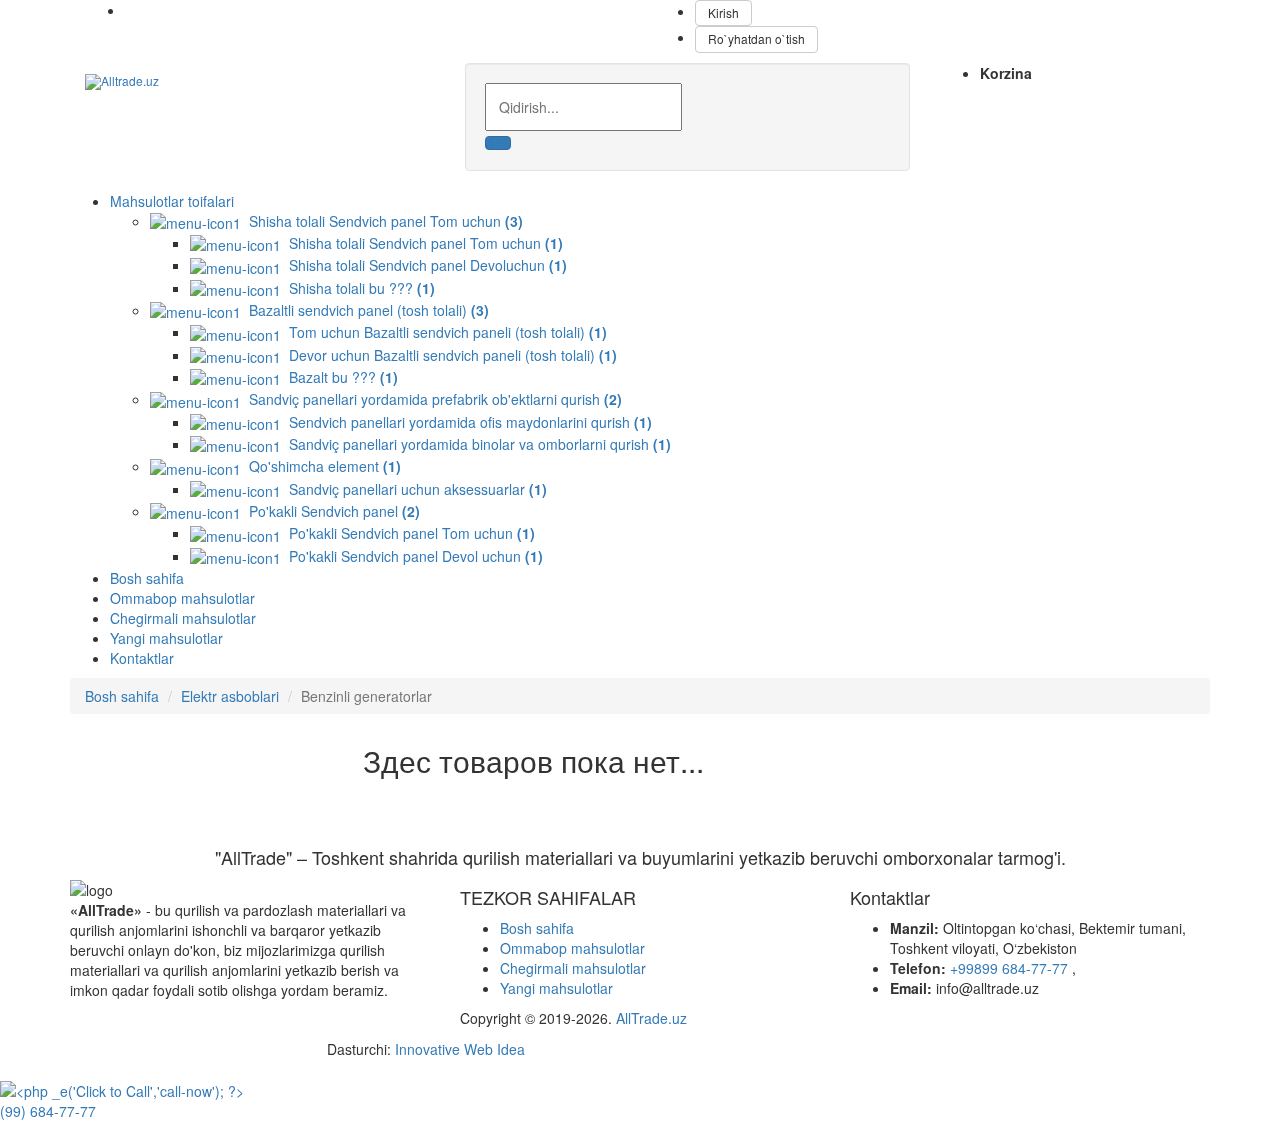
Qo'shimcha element (321, 466)
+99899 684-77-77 (1011, 968)
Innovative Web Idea (460, 1049)
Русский (187, 10)
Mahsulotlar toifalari (172, 201)
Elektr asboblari (230, 696)
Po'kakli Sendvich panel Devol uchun (412, 556)
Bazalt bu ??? (339, 377)
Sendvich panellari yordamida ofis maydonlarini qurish (466, 422)
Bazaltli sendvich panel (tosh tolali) (365, 310)
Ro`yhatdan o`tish (756, 38)
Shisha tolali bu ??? (358, 288)
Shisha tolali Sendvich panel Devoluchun (424, 265)
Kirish (723, 12)
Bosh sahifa (122, 696)
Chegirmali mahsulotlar (183, 618)
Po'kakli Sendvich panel (330, 511)
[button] (537, 928)
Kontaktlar (142, 658)
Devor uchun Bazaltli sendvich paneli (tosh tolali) (449, 355)
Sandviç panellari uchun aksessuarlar (414, 489)
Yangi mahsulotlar (166, 638)
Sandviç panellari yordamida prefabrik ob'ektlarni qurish (431, 399)
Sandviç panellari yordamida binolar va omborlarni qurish (476, 444)
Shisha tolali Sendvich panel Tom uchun (382, 221)
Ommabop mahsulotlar (182, 598)
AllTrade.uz (649, 1018)
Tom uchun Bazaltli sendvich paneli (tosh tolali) (444, 332)
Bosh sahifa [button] (147, 578)
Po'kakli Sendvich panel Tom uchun (408, 533)
